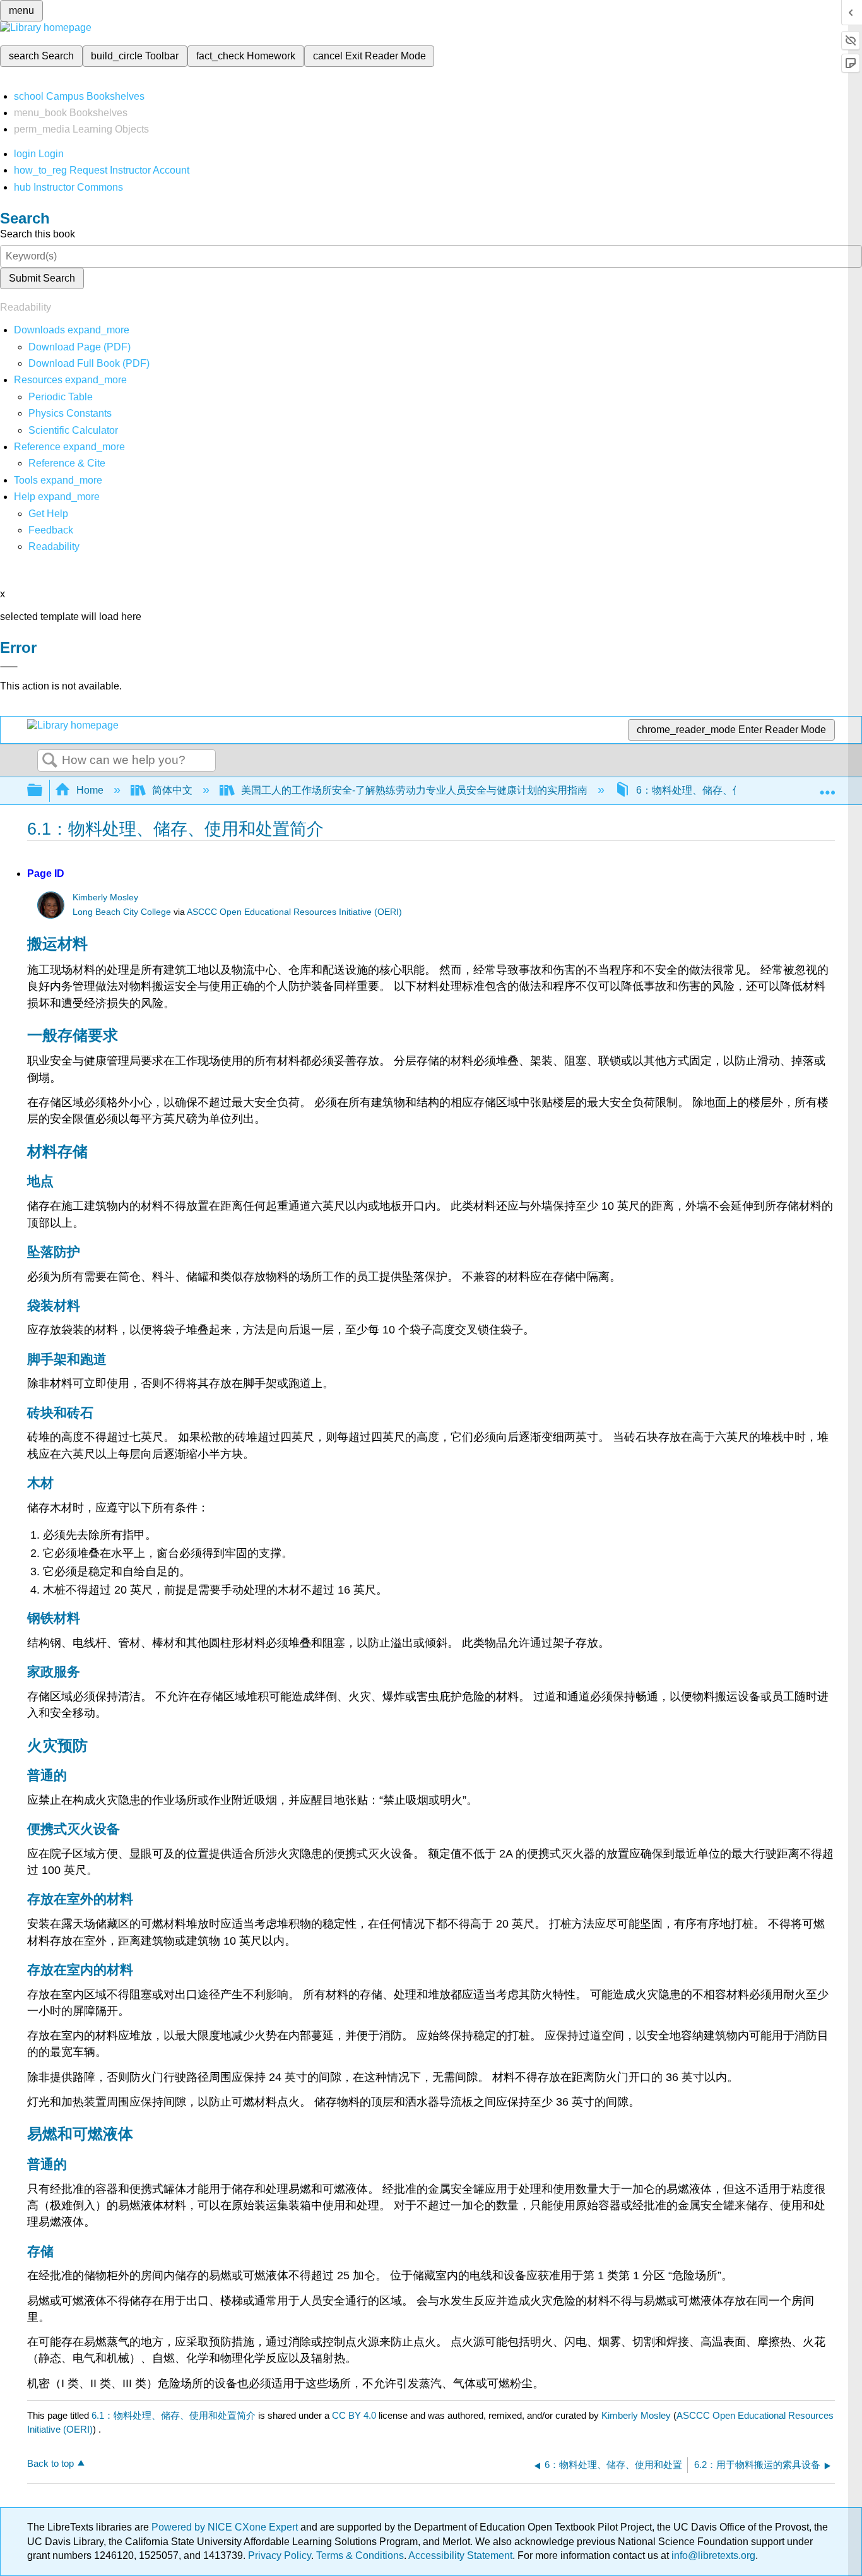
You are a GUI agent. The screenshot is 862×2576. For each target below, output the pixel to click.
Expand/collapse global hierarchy (43, 791)
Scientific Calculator (73, 430)
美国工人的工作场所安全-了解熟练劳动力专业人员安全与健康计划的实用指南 (414, 790)
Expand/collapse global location (827, 787)
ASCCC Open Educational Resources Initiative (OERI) (294, 912)
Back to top (50, 2463)
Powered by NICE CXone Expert (226, 2527)
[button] (51, 530)
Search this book (38, 234)
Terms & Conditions (360, 2555)
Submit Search (42, 278)
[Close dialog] (9, 667)
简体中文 (172, 790)
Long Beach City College (122, 912)
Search (50, 761)
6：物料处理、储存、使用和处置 (710, 790)
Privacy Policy (280, 2555)
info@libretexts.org (712, 2555)
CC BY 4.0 (354, 2415)
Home (90, 790)
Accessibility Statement (460, 2555)
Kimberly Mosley (105, 897)
